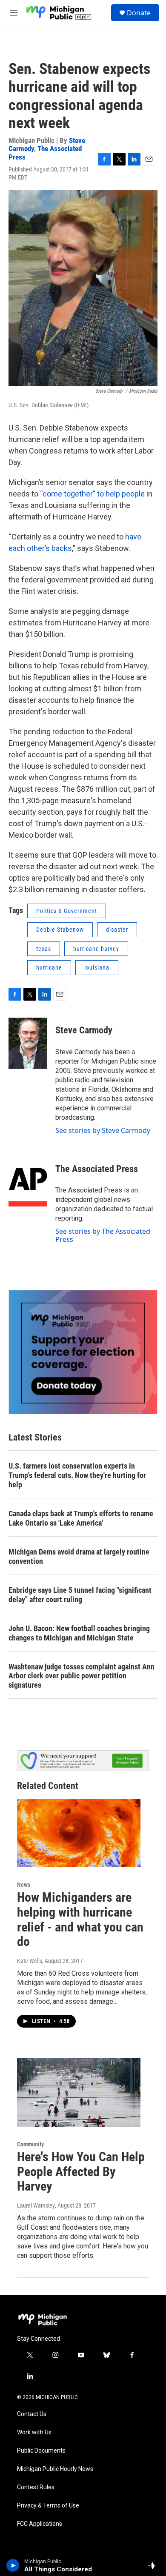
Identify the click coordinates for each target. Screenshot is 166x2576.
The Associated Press (45, 153)
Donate (139, 13)
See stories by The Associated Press (103, 1235)
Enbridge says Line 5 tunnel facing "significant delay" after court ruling (80, 1595)
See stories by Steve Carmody (103, 1130)
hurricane (49, 967)
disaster (117, 930)
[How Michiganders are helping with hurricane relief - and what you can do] (79, 1833)
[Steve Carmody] (28, 1043)
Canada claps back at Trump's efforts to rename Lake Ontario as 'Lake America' (81, 1518)
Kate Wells (30, 1961)
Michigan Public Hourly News (55, 2469)
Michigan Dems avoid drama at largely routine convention (79, 1556)
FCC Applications (40, 2524)
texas (44, 949)
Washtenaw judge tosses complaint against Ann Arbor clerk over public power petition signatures (82, 1676)
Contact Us (32, 2414)
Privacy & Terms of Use (48, 2506)
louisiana (97, 967)
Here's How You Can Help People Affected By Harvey (81, 2172)
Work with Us (34, 2432)
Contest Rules (36, 2487)
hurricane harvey (96, 949)
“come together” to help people (92, 494)
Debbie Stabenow (60, 930)
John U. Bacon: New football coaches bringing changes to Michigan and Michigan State (79, 1633)
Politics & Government (67, 911)
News (24, 1885)
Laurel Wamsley (36, 2205)
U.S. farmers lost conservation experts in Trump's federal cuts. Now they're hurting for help (77, 1475)
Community (30, 2144)
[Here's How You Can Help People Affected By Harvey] (79, 2092)
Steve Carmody (84, 1030)
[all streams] (155, 2565)
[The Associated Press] (28, 1181)
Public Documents (41, 2451)
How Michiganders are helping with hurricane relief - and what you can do (80, 1919)
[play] (13, 2565)
